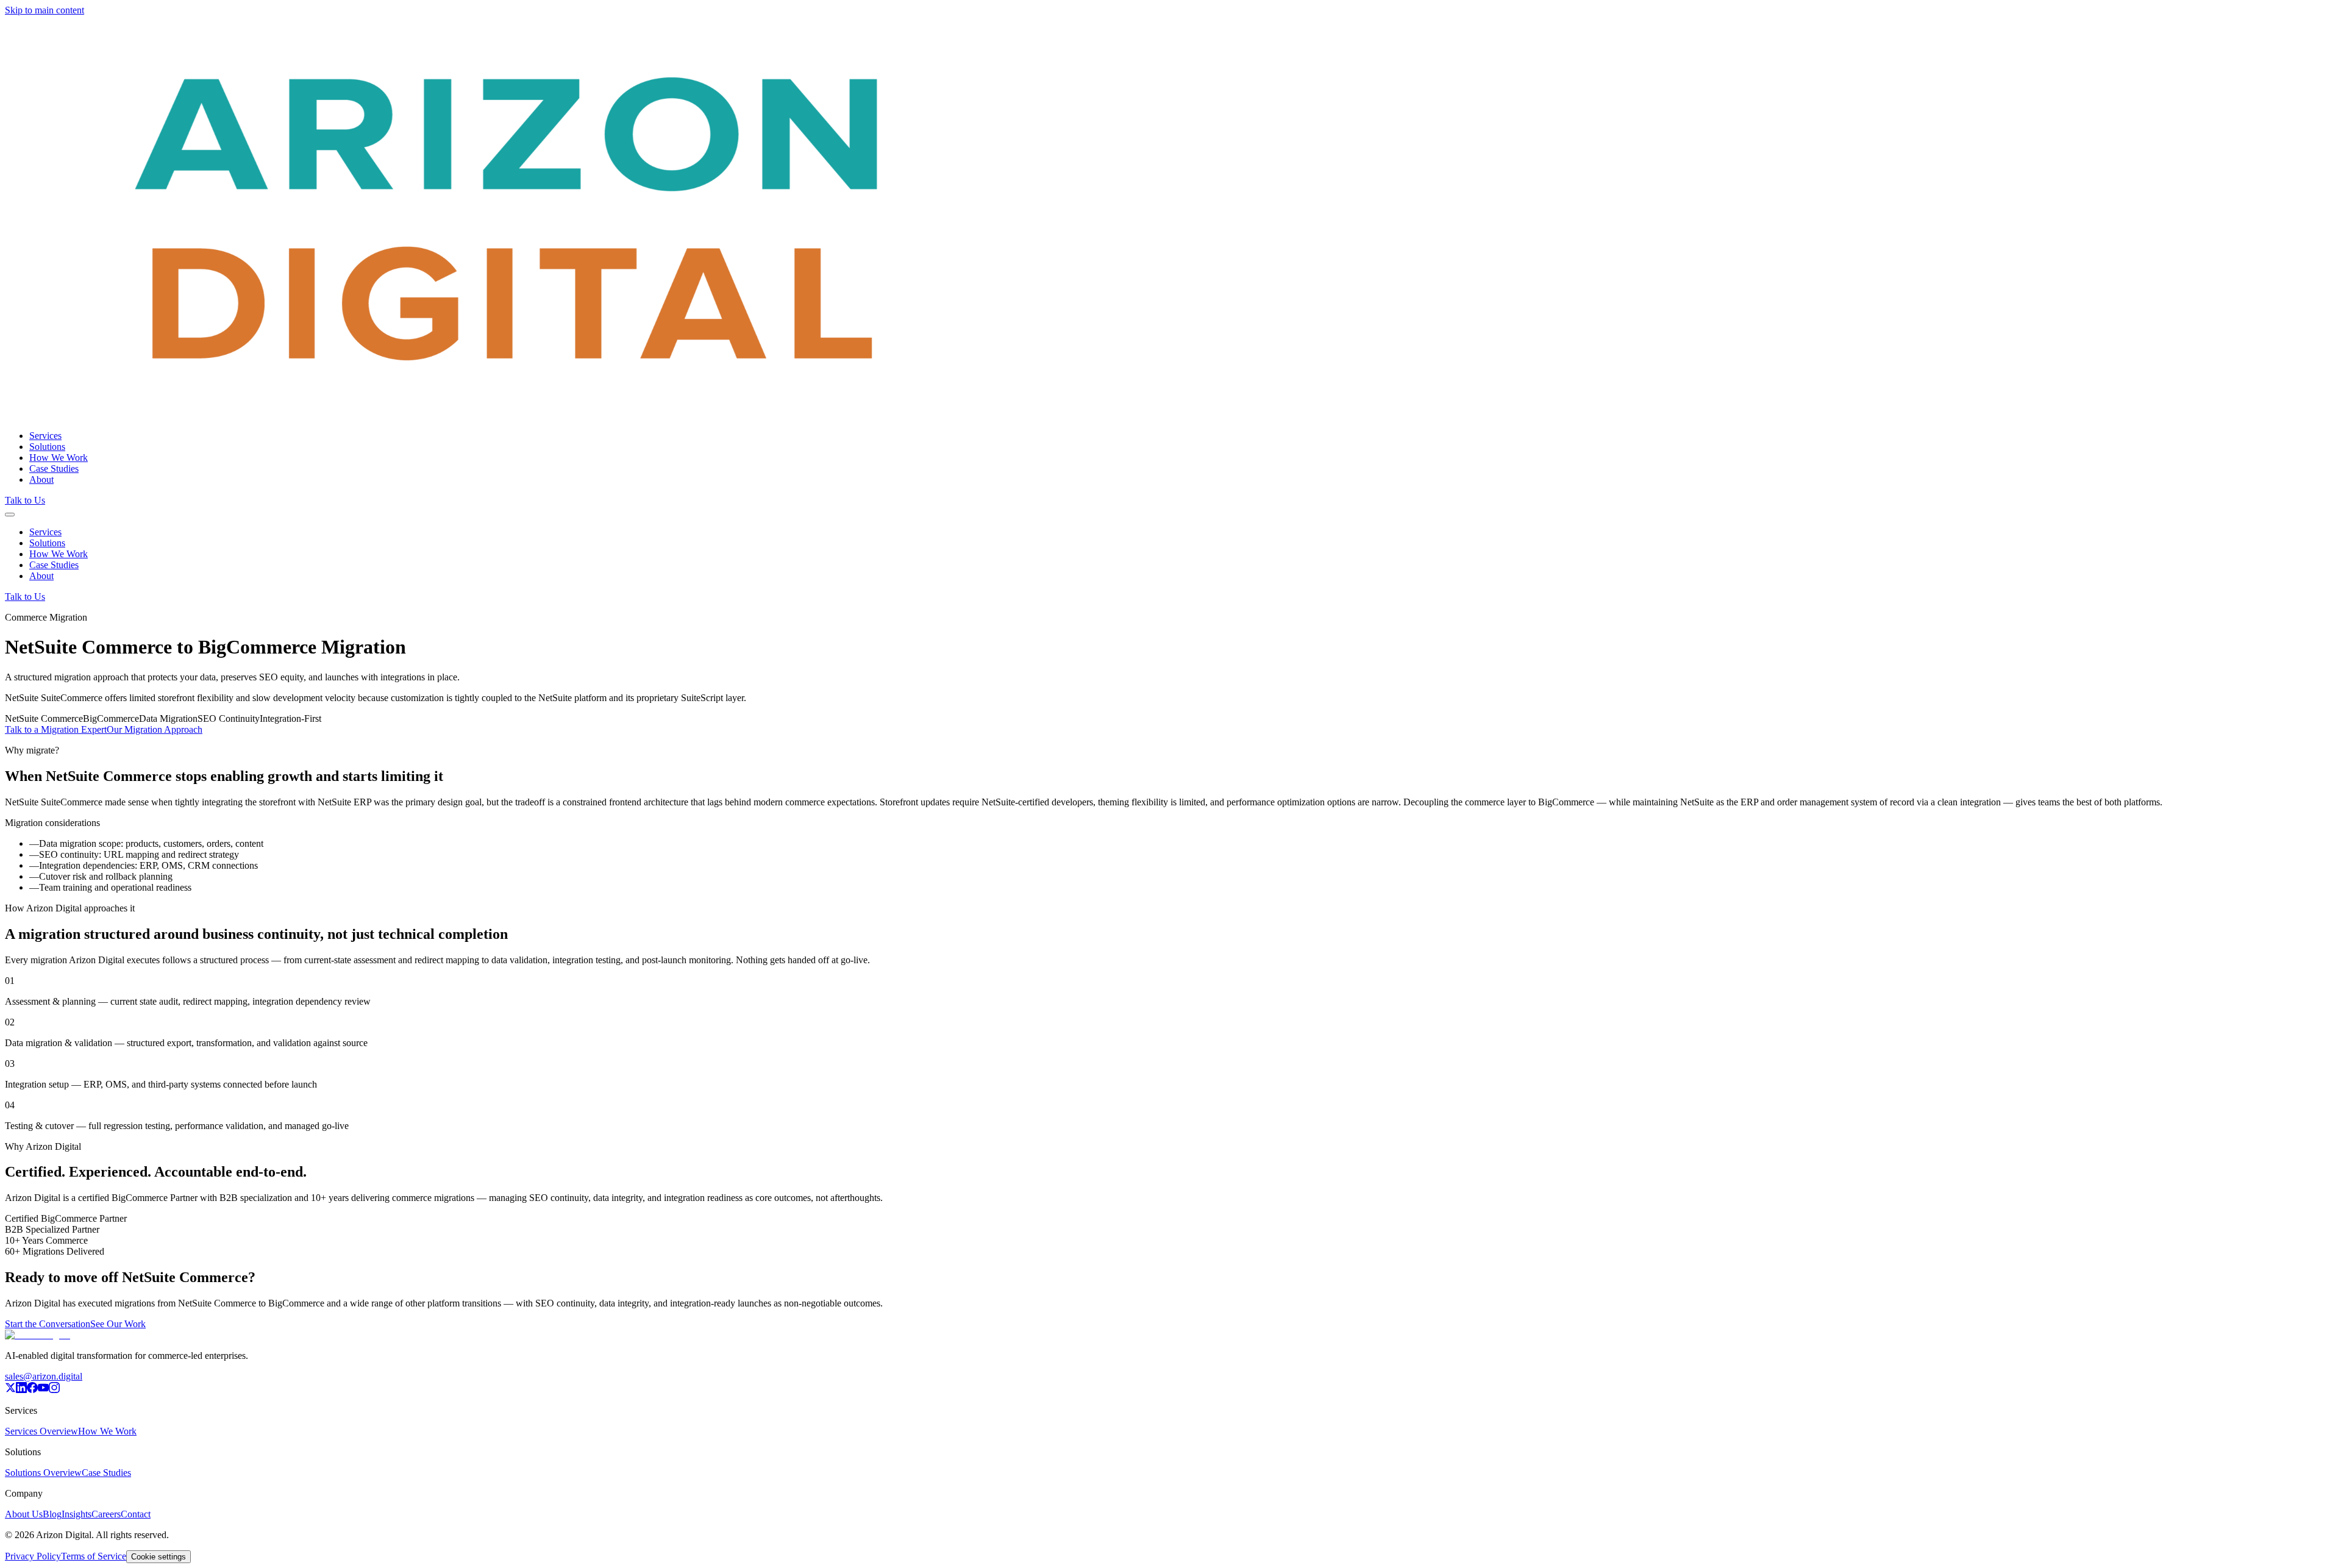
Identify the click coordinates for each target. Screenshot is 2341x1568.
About (41, 479)
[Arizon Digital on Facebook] (32, 1390)
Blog (52, 1514)
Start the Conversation (48, 1324)
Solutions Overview (43, 1473)
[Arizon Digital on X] (10, 1390)
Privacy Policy (33, 1556)
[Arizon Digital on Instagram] (54, 1390)
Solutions (47, 447)
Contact (136, 1514)
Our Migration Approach (155, 729)
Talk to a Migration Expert (56, 729)
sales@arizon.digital (44, 1376)
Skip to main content (45, 10)
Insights (77, 1514)
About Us (24, 1514)
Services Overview (41, 1431)
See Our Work (118, 1324)
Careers (106, 1514)
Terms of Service (94, 1556)
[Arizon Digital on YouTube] (43, 1390)
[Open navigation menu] (10, 515)
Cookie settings (159, 1557)
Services (45, 436)
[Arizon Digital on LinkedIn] (21, 1390)
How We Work (59, 458)
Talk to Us (25, 500)
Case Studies (54, 469)
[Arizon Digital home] (508, 415)
